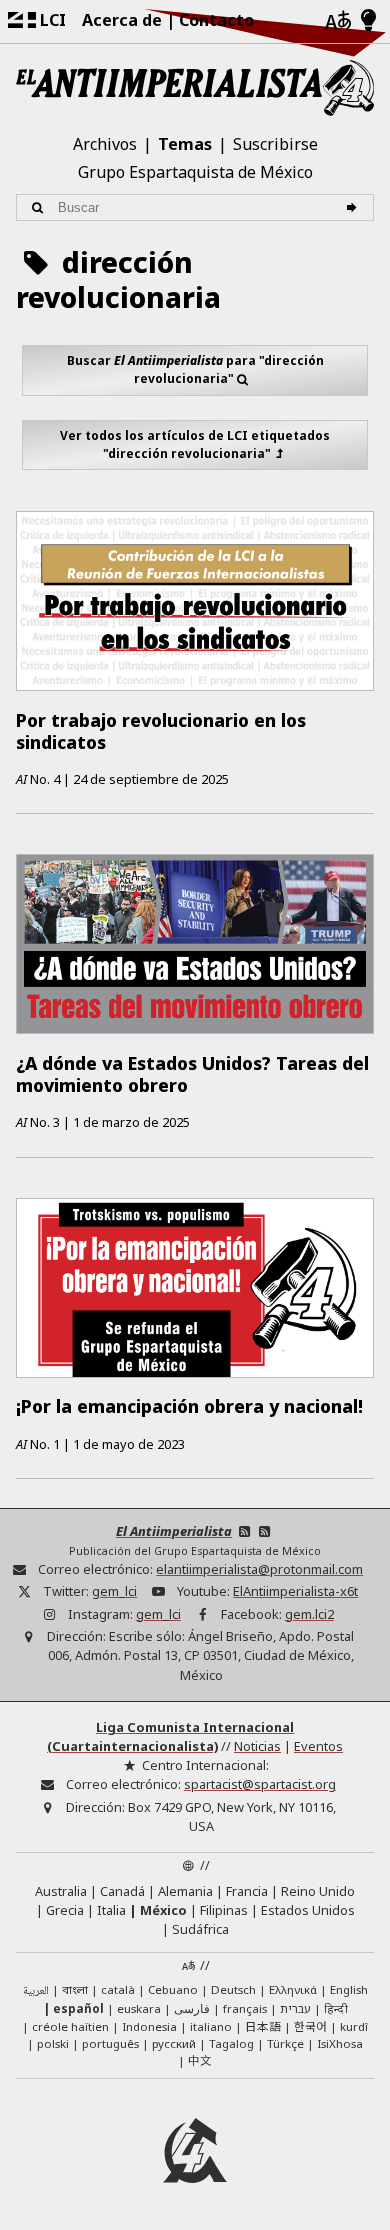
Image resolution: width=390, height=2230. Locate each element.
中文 (200, 2060)
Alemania (185, 1891)
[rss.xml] (265, 1531)
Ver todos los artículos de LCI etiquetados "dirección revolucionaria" (195, 444)
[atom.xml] (244, 1531)
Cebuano (173, 1989)
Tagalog (231, 2043)
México (163, 1910)
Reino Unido (318, 1891)
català (118, 1989)
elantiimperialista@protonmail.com (259, 1569)
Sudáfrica (200, 1929)
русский (174, 2043)
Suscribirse (275, 144)
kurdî (354, 2026)
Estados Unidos (308, 1910)
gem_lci (114, 1591)
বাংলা (75, 1991)
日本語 (263, 2026)
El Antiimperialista (174, 1531)
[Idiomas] (338, 21)
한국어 (310, 2026)
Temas (185, 144)
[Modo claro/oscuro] (368, 21)
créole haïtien (70, 2026)
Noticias (257, 1746)
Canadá (122, 1891)
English (349, 1989)
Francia (247, 1891)
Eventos (318, 1746)
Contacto (216, 20)
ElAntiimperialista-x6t (295, 1591)
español (78, 2008)
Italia (111, 1910)
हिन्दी (336, 2008)
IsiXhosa (340, 2043)
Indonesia (149, 2026)
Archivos (105, 144)
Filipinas (224, 1910)
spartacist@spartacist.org (260, 1784)
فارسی (192, 2008)
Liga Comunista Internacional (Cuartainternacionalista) (170, 1736)
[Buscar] (354, 207)
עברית (295, 2008)
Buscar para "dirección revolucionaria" (195, 369)
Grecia (65, 1910)
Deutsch (233, 1989)
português (110, 2043)
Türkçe (285, 2043)
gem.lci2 (309, 1614)
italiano (211, 2026)
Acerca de (122, 20)
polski (53, 2043)
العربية (36, 1991)
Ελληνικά (293, 1989)
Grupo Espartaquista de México (195, 172)
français (245, 2008)
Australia (61, 1891)
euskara (139, 2008)
